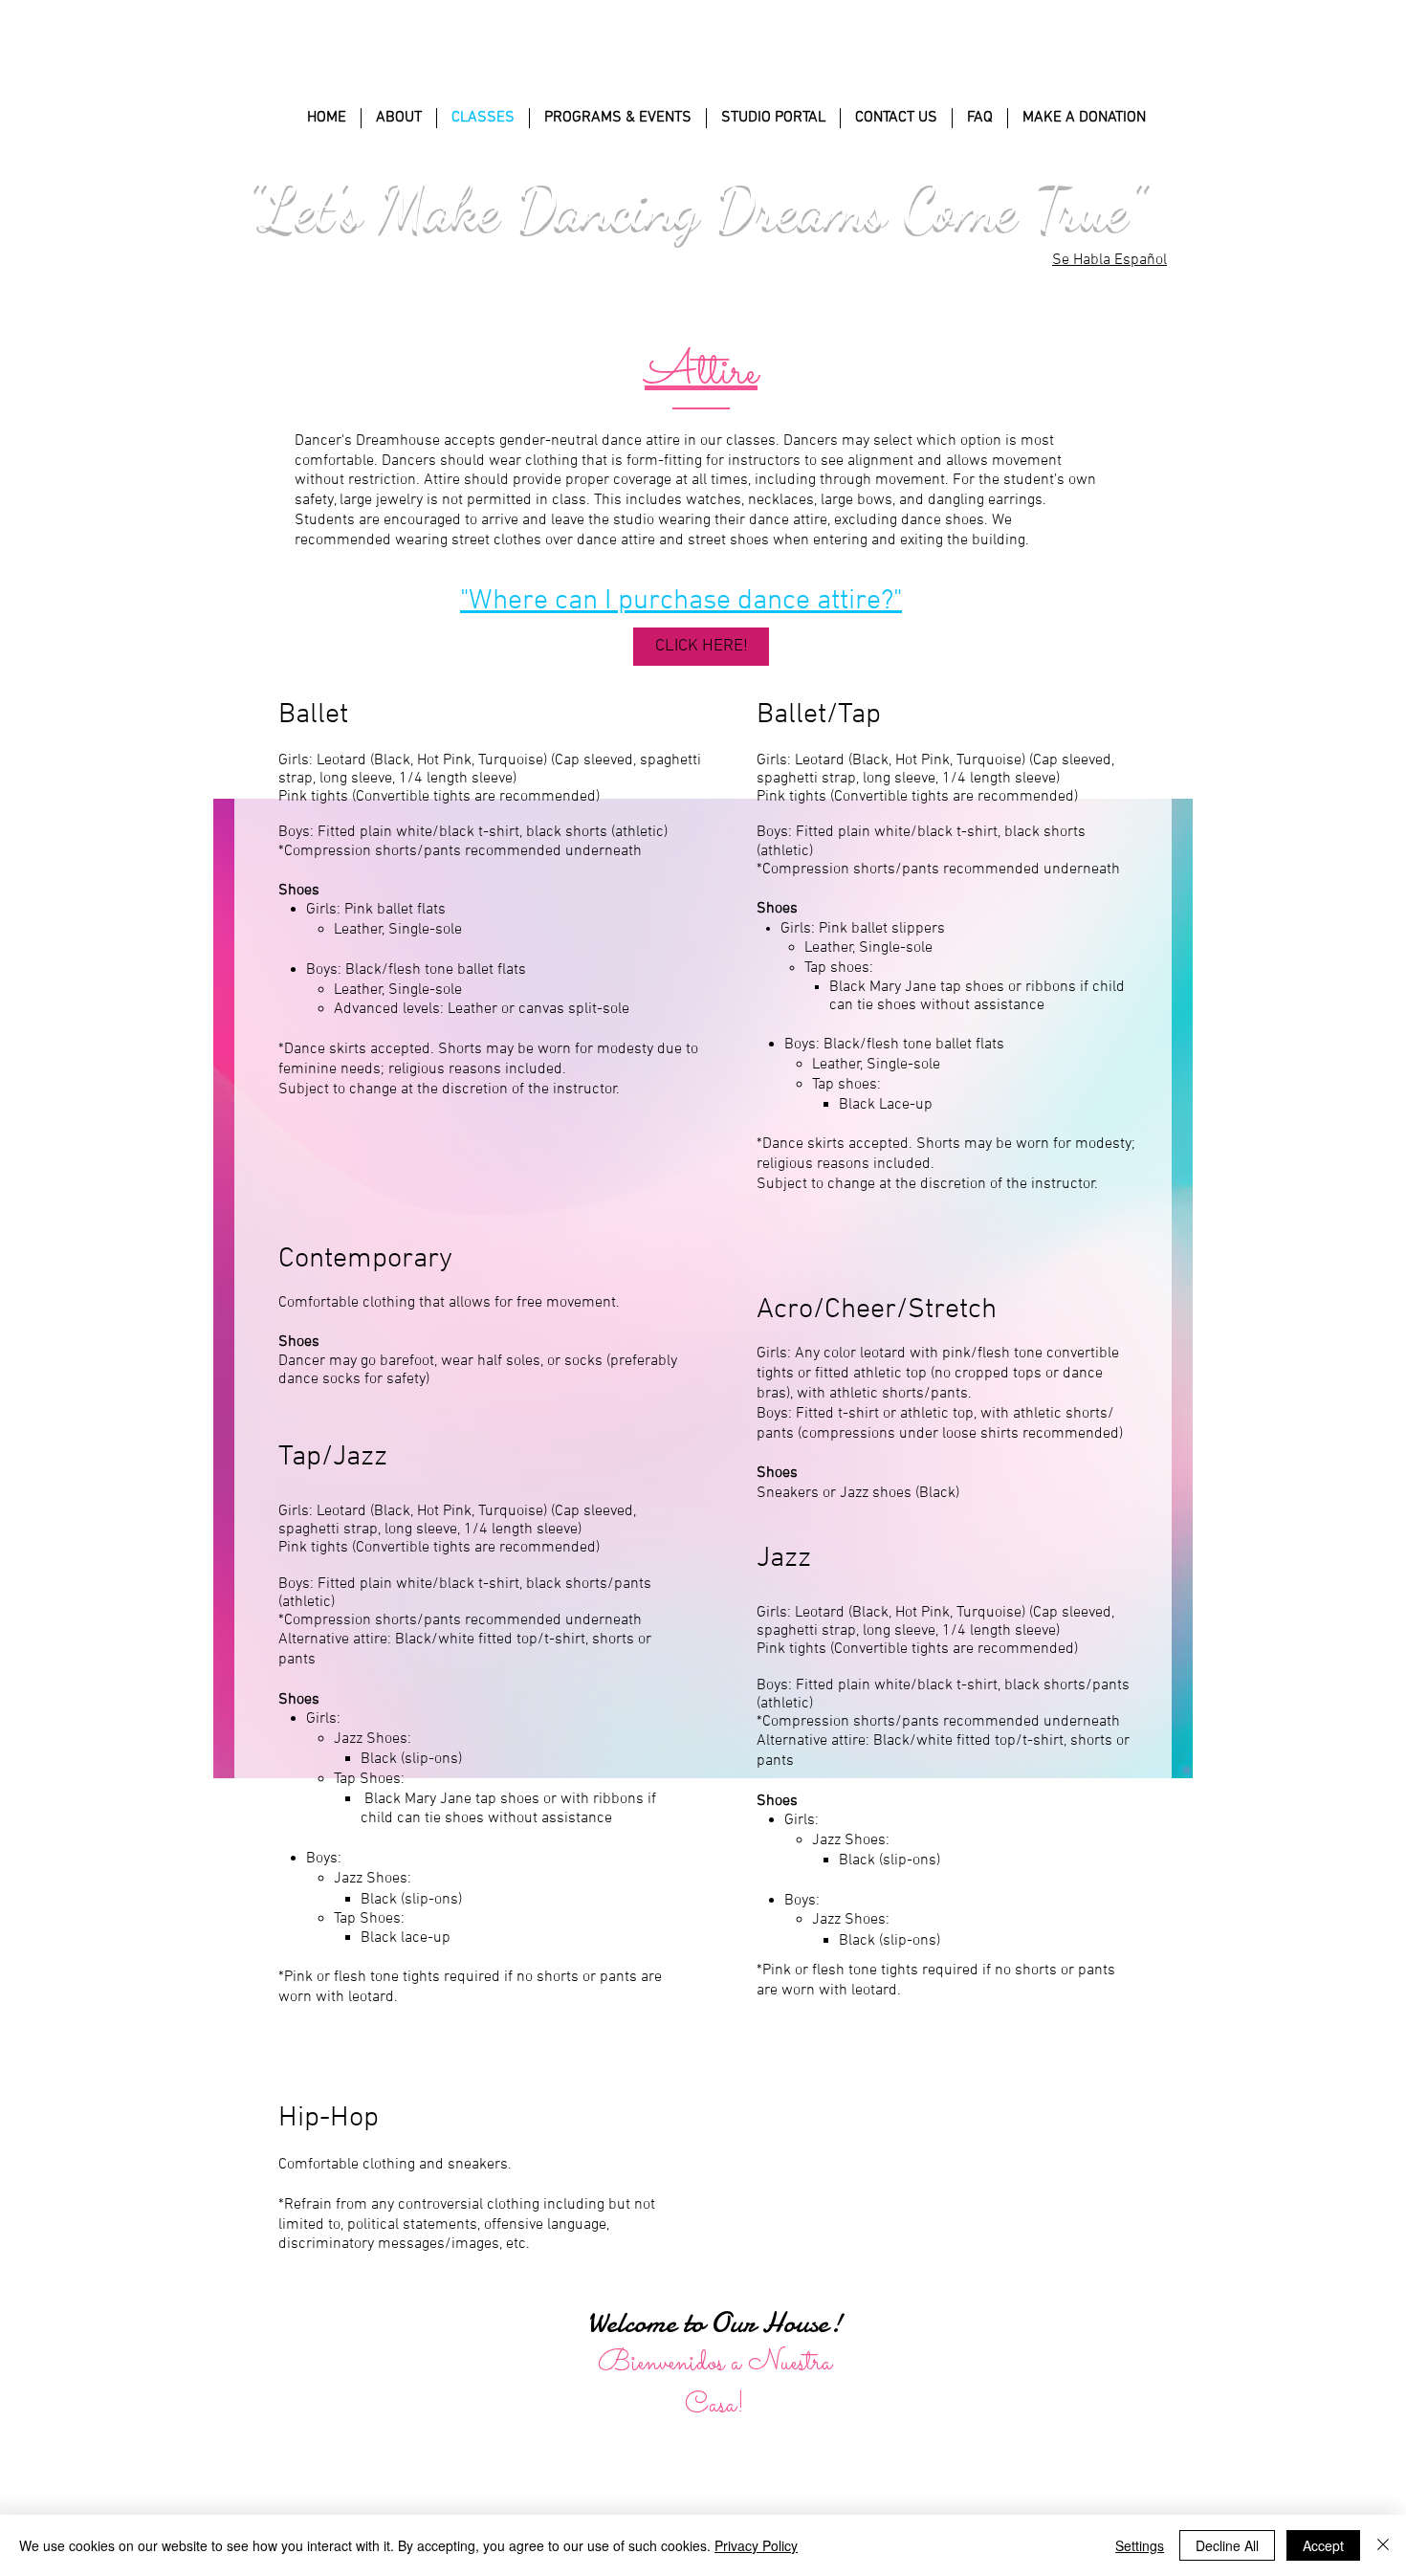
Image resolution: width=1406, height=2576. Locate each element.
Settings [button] (1140, 2545)
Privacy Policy (756, 2545)
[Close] (1383, 2545)
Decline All (1227, 2545)
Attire (701, 373)
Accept (1323, 2545)
